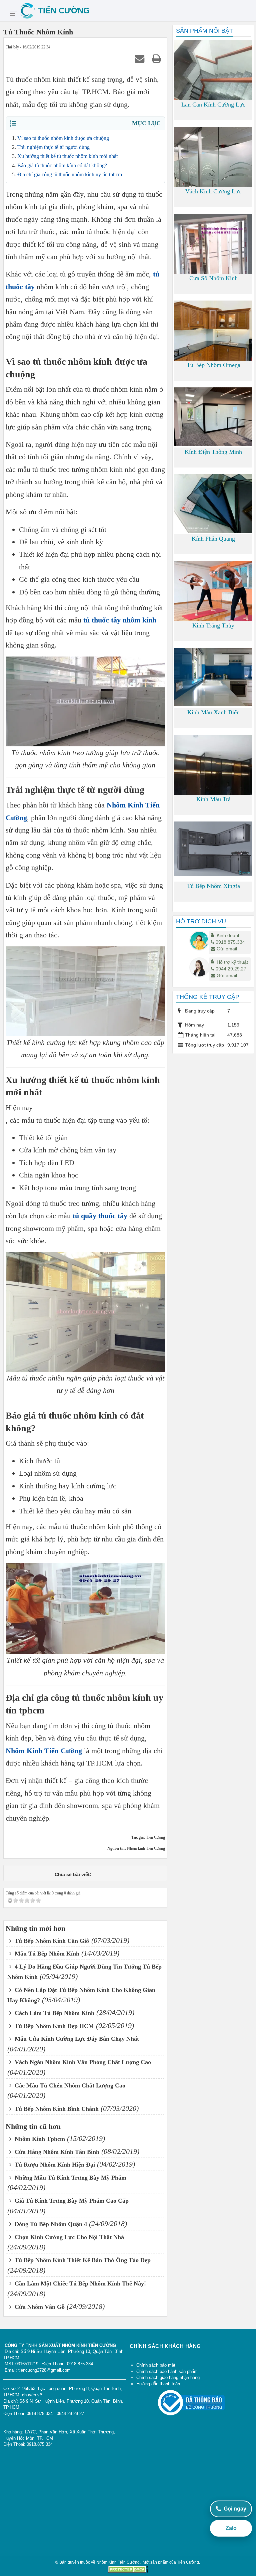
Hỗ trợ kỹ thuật (232, 962)
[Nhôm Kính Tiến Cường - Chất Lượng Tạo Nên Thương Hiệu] (137, 11)
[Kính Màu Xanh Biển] (213, 677)
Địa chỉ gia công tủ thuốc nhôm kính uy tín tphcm (70, 174)
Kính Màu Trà (213, 799)
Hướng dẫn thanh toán (158, 2384)
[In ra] (158, 58)
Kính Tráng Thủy (213, 625)
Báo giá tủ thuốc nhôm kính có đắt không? (62, 165)
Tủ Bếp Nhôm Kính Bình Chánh (56, 2109)
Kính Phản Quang (213, 539)
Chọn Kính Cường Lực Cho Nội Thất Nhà (68, 2237)
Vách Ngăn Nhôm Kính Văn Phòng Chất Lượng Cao (82, 2062)
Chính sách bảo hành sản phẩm (167, 2371)
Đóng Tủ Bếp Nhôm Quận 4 (50, 2224)
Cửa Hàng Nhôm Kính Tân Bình (56, 2152)
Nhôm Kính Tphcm (39, 2139)
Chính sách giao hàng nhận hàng (168, 2377)
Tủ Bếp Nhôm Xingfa (213, 886)
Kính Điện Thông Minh (213, 452)
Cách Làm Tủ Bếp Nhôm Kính (54, 2013)
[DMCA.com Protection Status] (128, 2569)
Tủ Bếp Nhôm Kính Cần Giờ (51, 1941)
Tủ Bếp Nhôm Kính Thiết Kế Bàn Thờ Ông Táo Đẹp (82, 2260)
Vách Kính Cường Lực (213, 191)
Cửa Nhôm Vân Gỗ (39, 2307)
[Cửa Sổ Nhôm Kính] (213, 250)
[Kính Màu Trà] (213, 786)
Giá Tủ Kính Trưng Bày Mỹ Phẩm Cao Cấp (71, 2201)
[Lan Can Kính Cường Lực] (213, 92)
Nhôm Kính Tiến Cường (44, 1751)
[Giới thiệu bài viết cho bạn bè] (141, 58)
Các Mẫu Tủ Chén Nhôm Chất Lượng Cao (69, 2085)
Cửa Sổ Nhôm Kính (213, 278)
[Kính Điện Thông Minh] (213, 416)
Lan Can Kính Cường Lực (213, 105)
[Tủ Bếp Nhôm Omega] (213, 340)
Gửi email (227, 949)
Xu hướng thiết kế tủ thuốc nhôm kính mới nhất (67, 156)
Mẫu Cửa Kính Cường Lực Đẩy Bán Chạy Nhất (76, 2039)
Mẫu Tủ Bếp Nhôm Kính (46, 1954)
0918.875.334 (230, 942)
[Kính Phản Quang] (213, 503)
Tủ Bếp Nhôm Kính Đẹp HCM (53, 2026)
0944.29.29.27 (231, 969)
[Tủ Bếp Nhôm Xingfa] (213, 849)
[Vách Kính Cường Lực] (213, 176)
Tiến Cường (188, 2562)
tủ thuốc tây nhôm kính (120, 620)
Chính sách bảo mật (156, 2365)
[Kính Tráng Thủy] (213, 595)
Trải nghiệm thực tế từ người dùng (53, 147)
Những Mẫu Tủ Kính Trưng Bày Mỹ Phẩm (70, 2178)
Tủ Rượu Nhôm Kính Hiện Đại (54, 2165)
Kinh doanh (229, 935)
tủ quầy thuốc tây (100, 1216)
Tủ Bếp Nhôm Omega (213, 365)
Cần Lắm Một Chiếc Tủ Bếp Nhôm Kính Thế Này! (79, 2283)
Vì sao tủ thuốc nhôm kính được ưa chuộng (63, 138)
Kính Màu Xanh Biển (213, 712)
